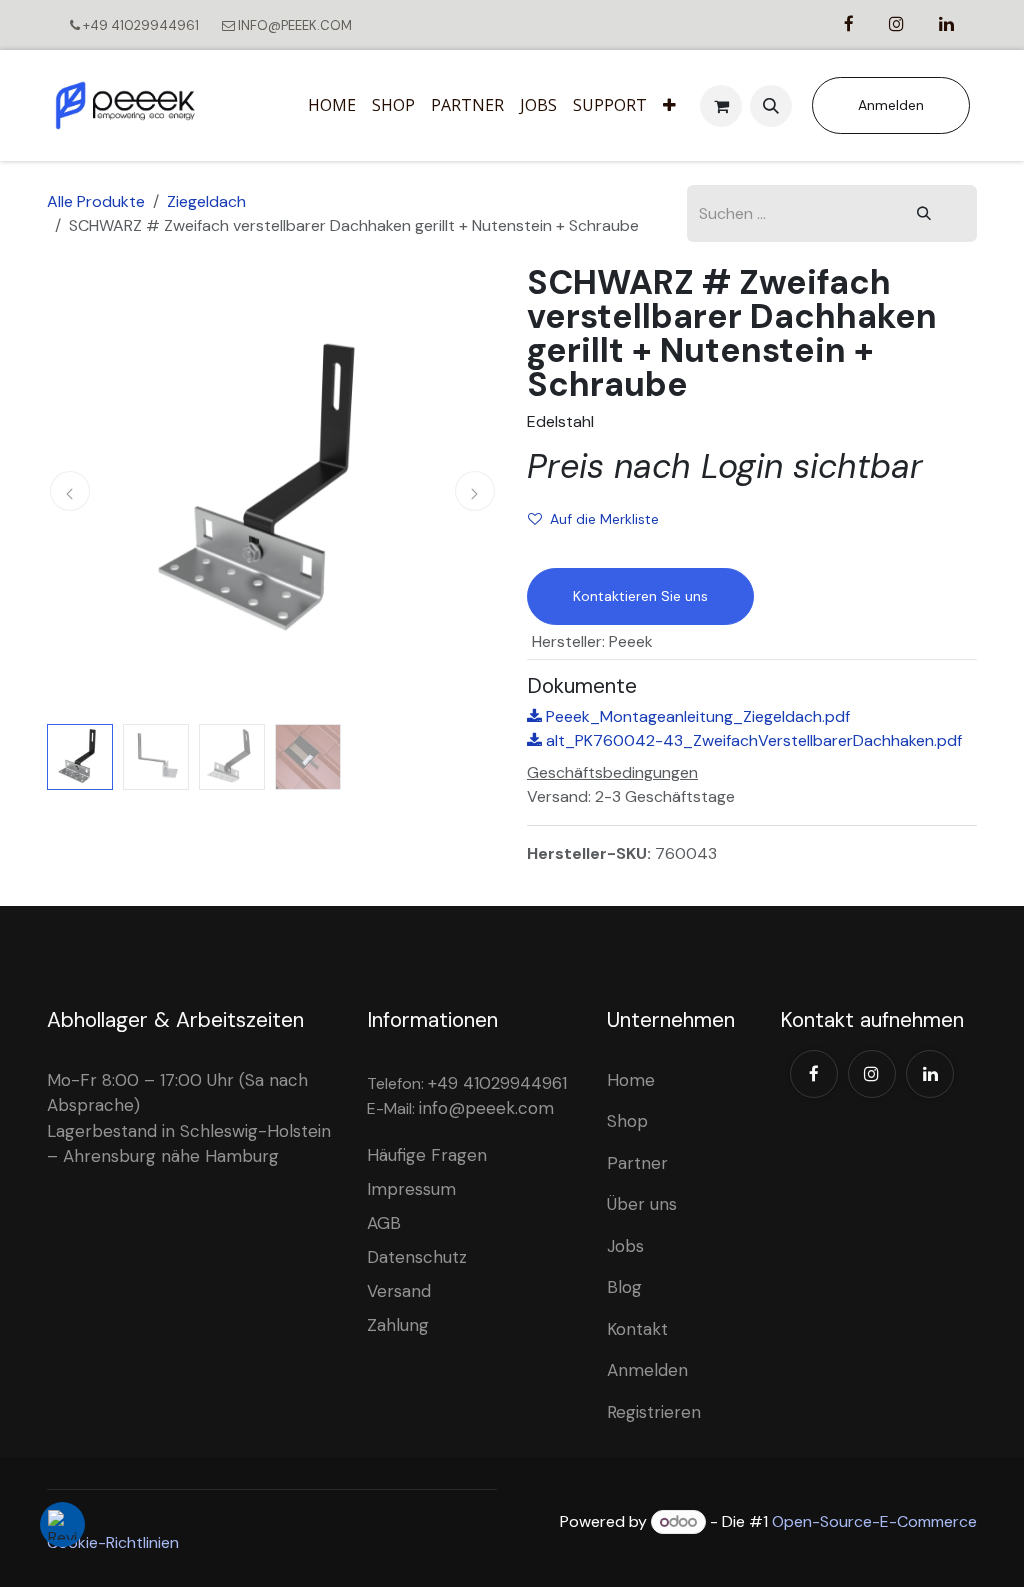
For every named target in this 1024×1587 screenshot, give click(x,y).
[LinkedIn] (930, 1074)
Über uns (642, 1204)
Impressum (411, 1189)
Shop (627, 1121)
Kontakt (637, 1329)
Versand (399, 1291)
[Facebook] (814, 1074)
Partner (637, 1163)
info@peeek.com (486, 1108)
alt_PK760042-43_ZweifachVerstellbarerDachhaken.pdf (752, 740)
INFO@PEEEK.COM (293, 25)
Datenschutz (417, 1257)
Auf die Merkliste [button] (604, 519)
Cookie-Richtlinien (113, 1542)
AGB (384, 1223)
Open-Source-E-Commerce (874, 1521)
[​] (849, 24)
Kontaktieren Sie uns (640, 596)
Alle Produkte (96, 201)
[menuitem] (332, 106)
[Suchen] (924, 213)
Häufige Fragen (427, 1155)
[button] (771, 106)
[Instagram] (872, 1074)
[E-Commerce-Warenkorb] (721, 106)
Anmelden (891, 105)
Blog (624, 1287)
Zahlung (398, 1325)
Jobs (625, 1246)
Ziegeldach (206, 201)
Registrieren (654, 1412)
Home (631, 1080)
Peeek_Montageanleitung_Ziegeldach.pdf (696, 716)
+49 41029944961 (141, 25)
